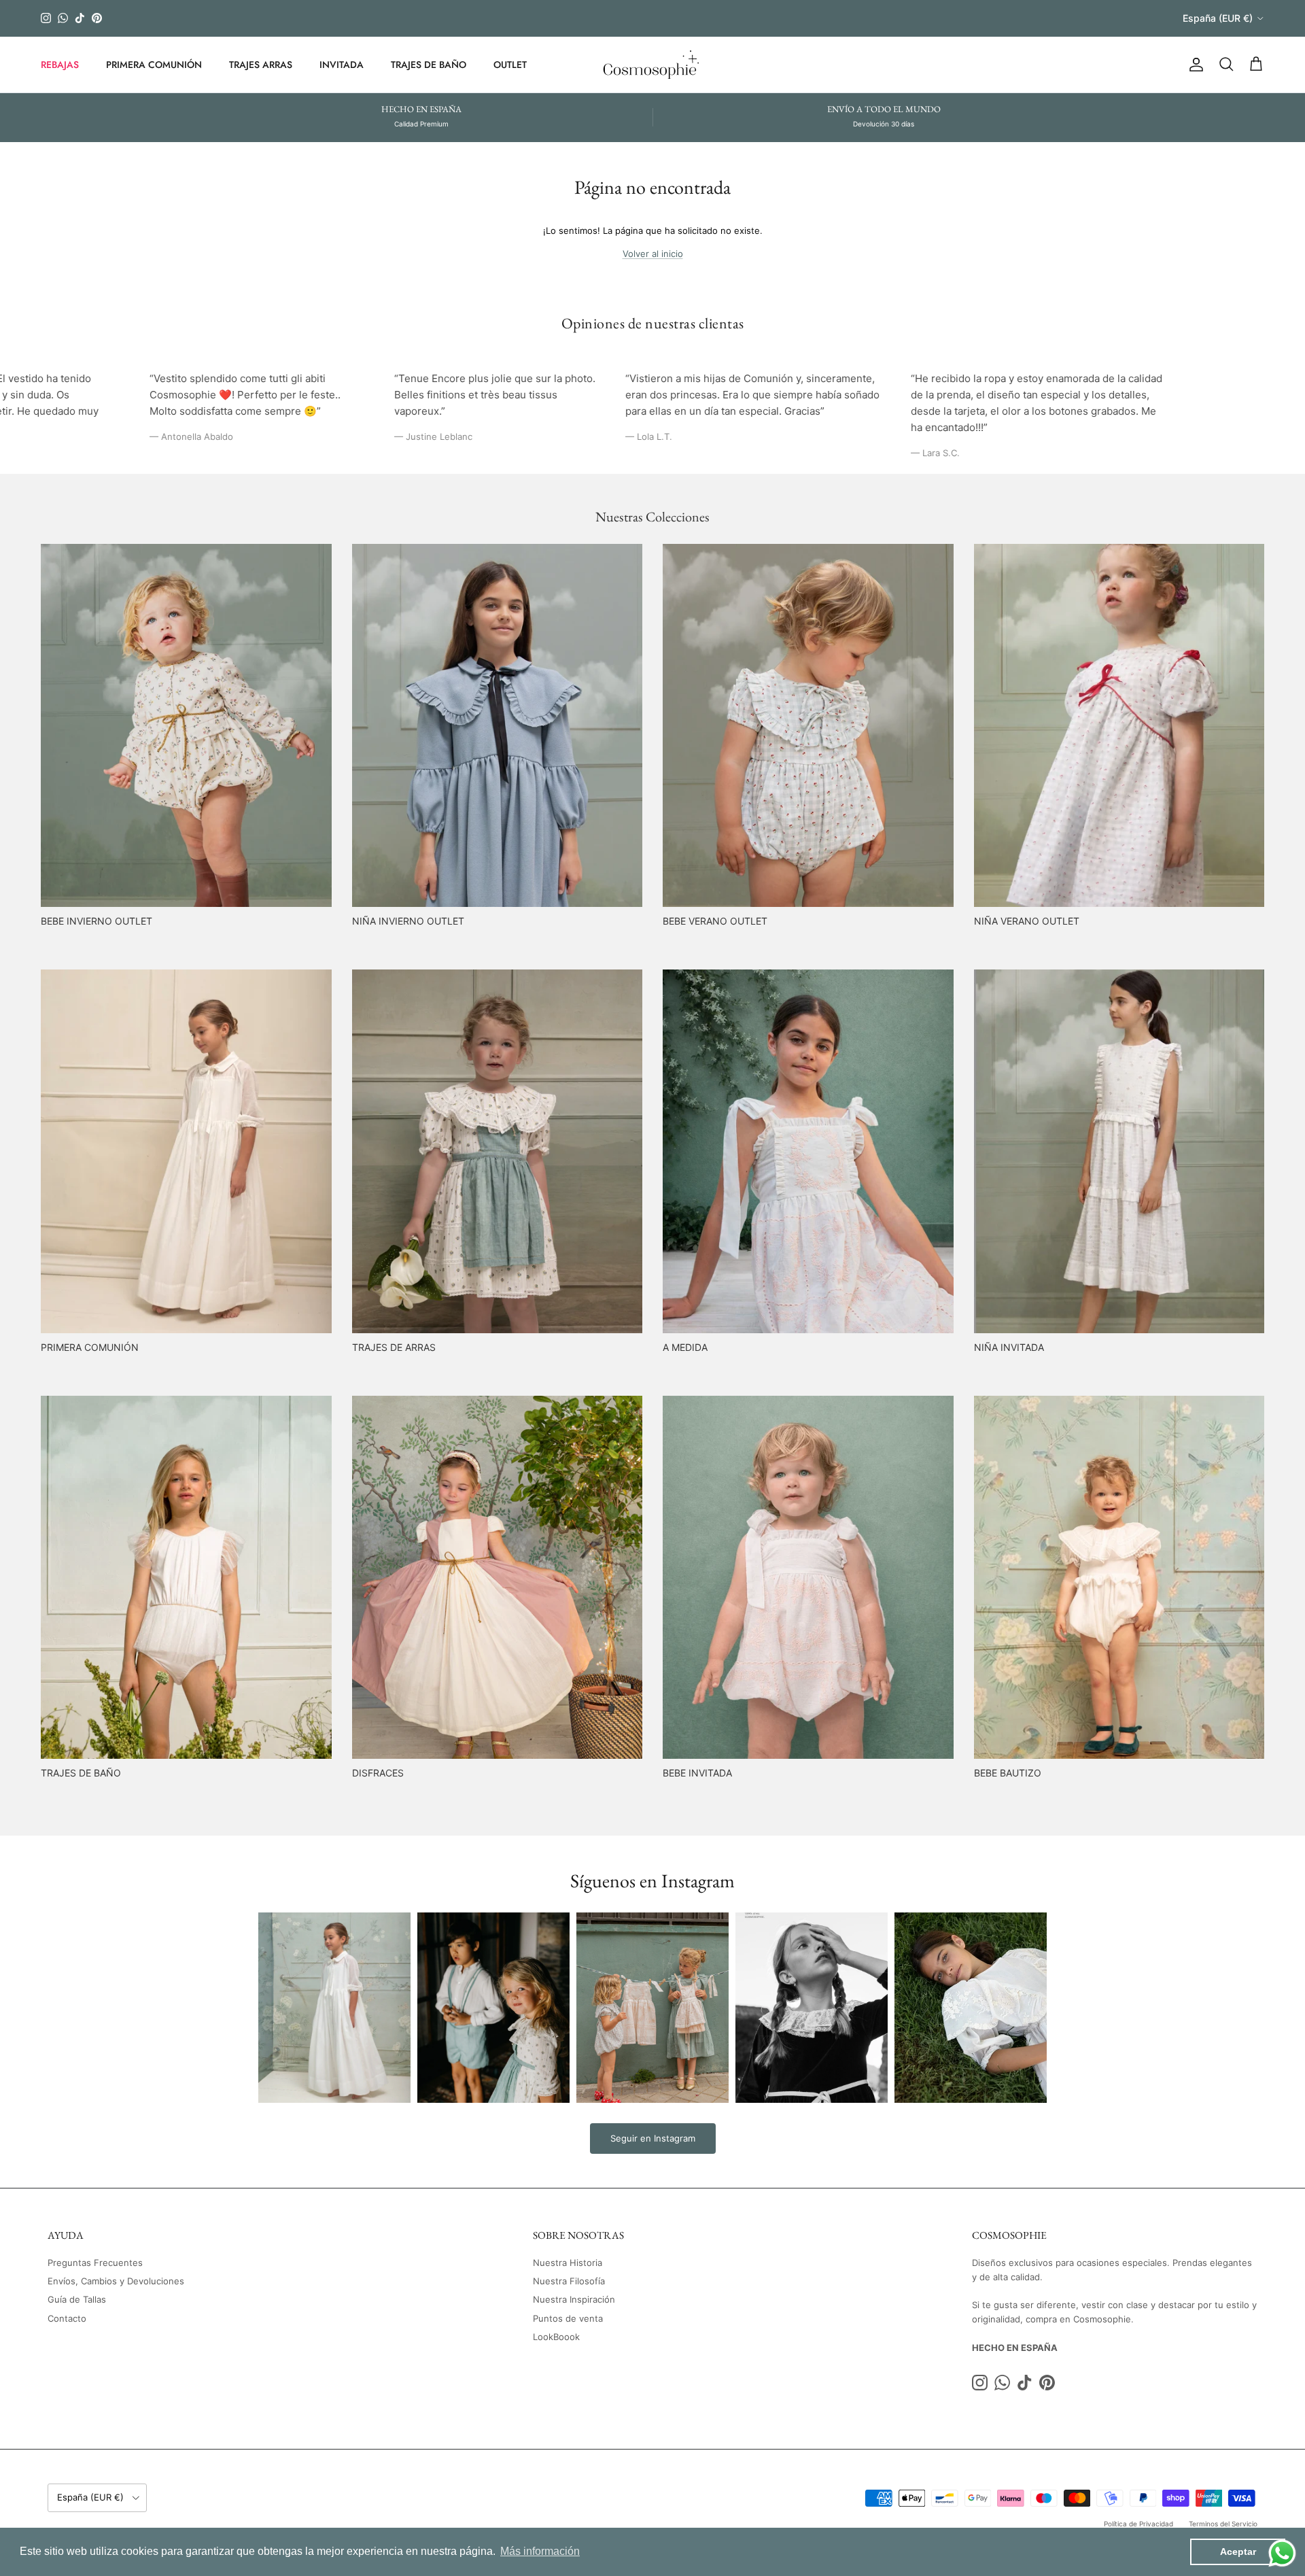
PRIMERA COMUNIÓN (154, 64)
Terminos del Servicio (1223, 2524)
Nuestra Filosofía (569, 2281)
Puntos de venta (568, 2318)
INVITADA (342, 64)
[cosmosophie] (653, 65)
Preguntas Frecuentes (95, 2263)
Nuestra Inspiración (574, 2299)
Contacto (67, 2318)
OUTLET (510, 64)
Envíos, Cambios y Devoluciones (116, 2281)
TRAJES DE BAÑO (429, 64)
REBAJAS (60, 64)
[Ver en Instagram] (334, 2008)
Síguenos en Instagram (652, 1881)
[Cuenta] (1194, 65)
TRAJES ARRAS (261, 64)
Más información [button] (540, 2551)
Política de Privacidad (1138, 2524)
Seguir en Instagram (653, 2138)
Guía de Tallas (77, 2299)
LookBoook (556, 2337)
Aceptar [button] (1238, 2552)
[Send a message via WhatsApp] (1282, 2553)
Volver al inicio (653, 254)
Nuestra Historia (568, 2263)
